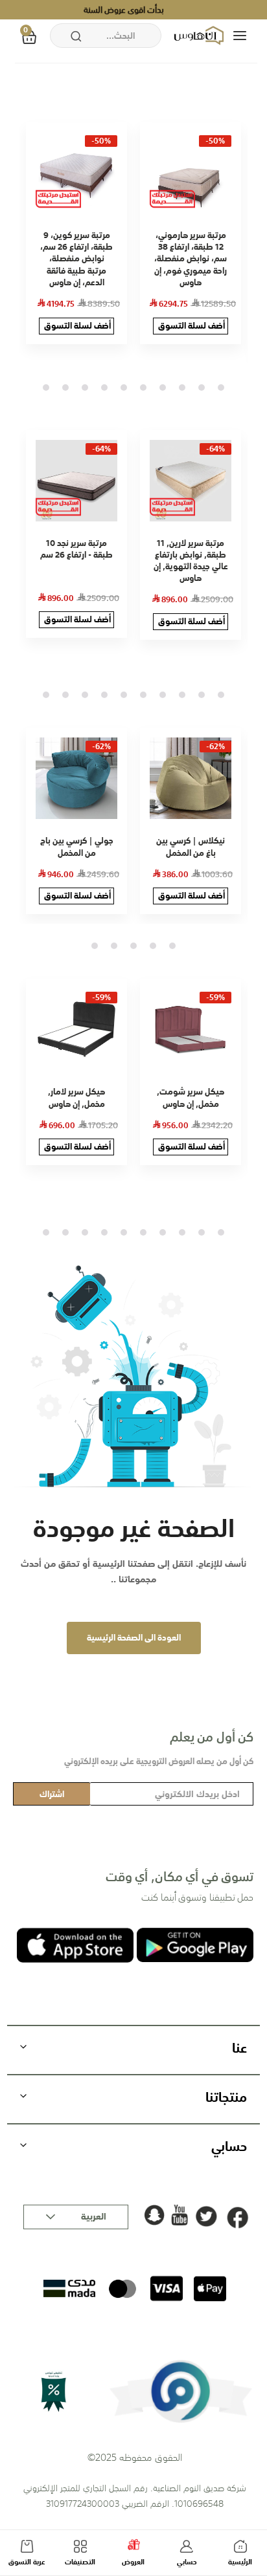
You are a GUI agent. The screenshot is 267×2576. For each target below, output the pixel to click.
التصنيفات (80, 2562)
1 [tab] (221, 387)
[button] (76, 2217)
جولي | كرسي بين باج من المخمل (77, 846)
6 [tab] (124, 387)
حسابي (187, 2562)
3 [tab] (182, 387)
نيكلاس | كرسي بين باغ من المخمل (191, 846)
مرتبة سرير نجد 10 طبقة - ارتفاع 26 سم (76, 549)
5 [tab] (143, 387)
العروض (133, 2562)
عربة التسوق (27, 2562)
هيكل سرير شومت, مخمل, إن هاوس (191, 1097)
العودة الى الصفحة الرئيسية (134, 1638)
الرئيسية (240, 2562)
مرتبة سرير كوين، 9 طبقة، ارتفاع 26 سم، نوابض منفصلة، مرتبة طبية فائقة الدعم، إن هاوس (76, 259)
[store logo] (200, 36)
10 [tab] (46, 387)
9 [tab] (65, 387)
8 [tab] (85, 387)
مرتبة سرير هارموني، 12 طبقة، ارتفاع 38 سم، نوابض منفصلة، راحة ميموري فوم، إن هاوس (191, 259)
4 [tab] (163, 387)
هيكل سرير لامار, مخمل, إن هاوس (76, 1097)
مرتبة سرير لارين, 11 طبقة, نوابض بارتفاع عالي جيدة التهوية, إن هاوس (191, 561)
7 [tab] (104, 387)
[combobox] (106, 36)
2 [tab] (202, 387)
